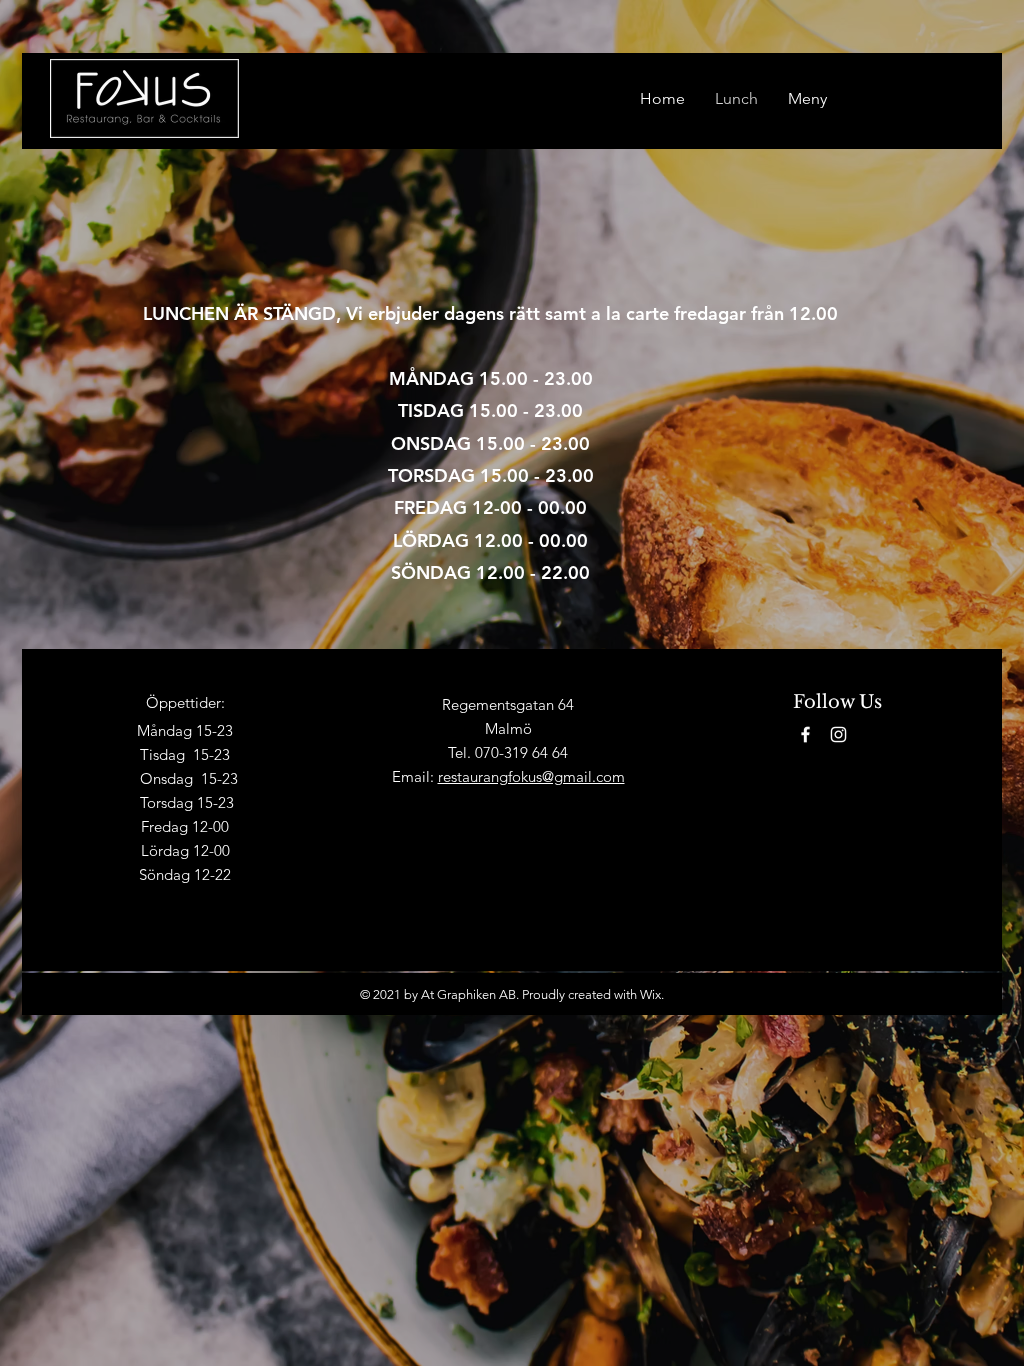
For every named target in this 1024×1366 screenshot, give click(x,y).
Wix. (652, 994)
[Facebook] (805, 734)
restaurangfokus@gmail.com (531, 776)
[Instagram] (838, 734)
